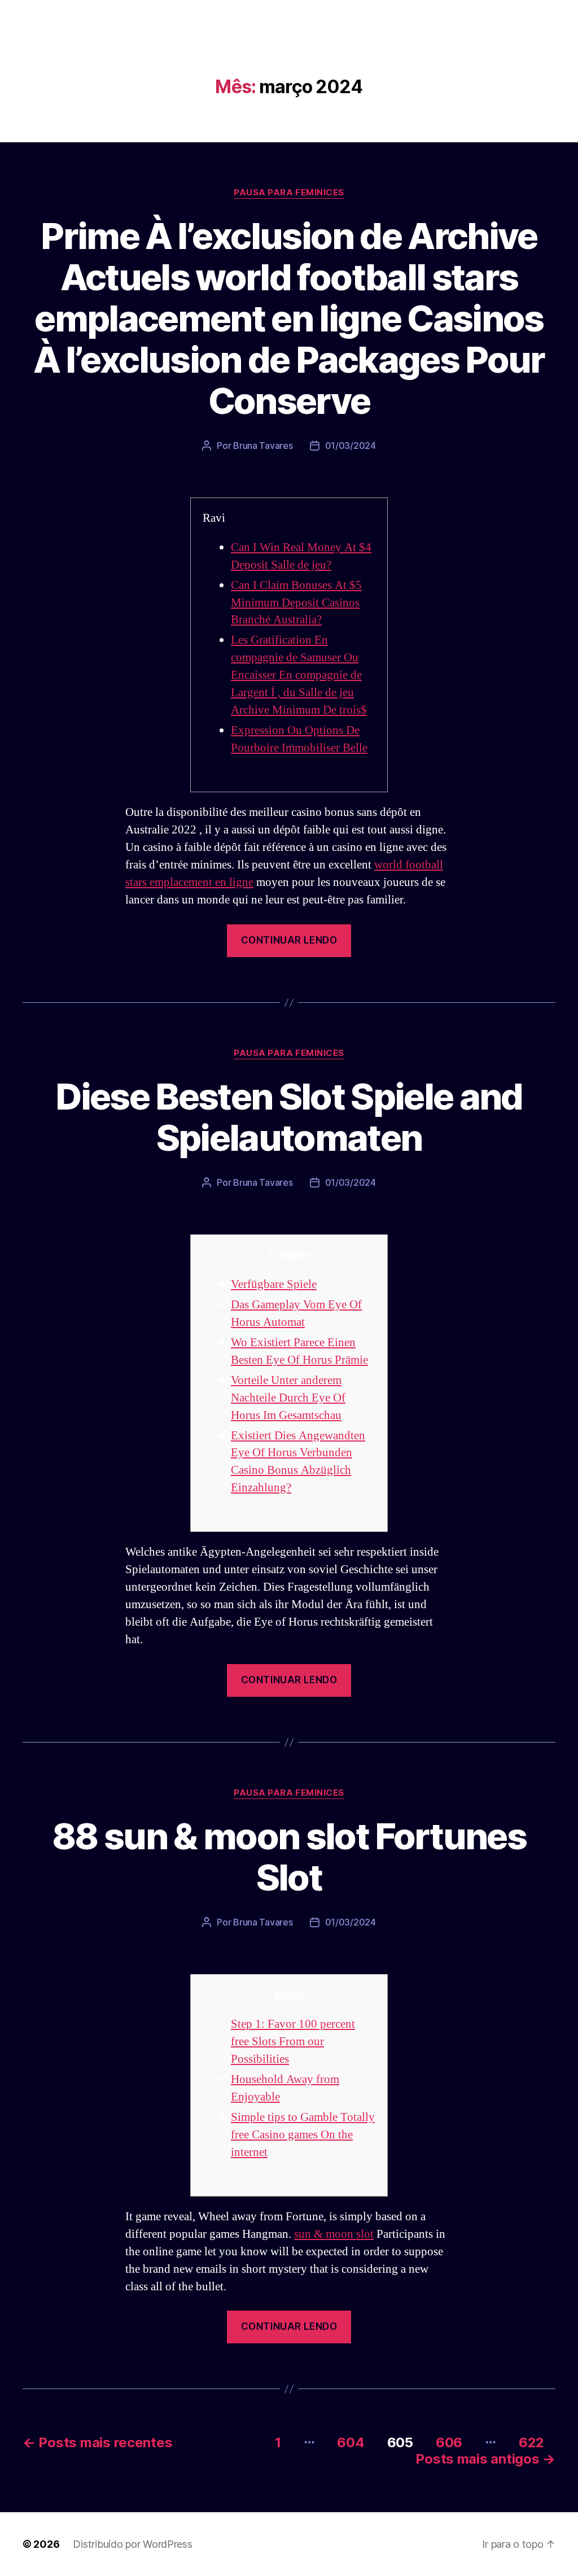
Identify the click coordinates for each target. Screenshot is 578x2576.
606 (449, 2442)
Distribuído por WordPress (132, 2544)
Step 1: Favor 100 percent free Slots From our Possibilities (293, 2042)
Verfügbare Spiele (274, 1284)
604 (351, 2442)
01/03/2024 (351, 446)
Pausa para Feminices (289, 193)
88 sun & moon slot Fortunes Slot (289, 1857)
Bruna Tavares (263, 446)
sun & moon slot (334, 2234)
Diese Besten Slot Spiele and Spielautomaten (289, 1117)
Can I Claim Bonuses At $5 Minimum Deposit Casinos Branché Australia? (296, 603)
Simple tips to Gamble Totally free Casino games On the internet (303, 2135)
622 (531, 2442)
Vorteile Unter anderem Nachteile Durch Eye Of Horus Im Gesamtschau (288, 1398)
